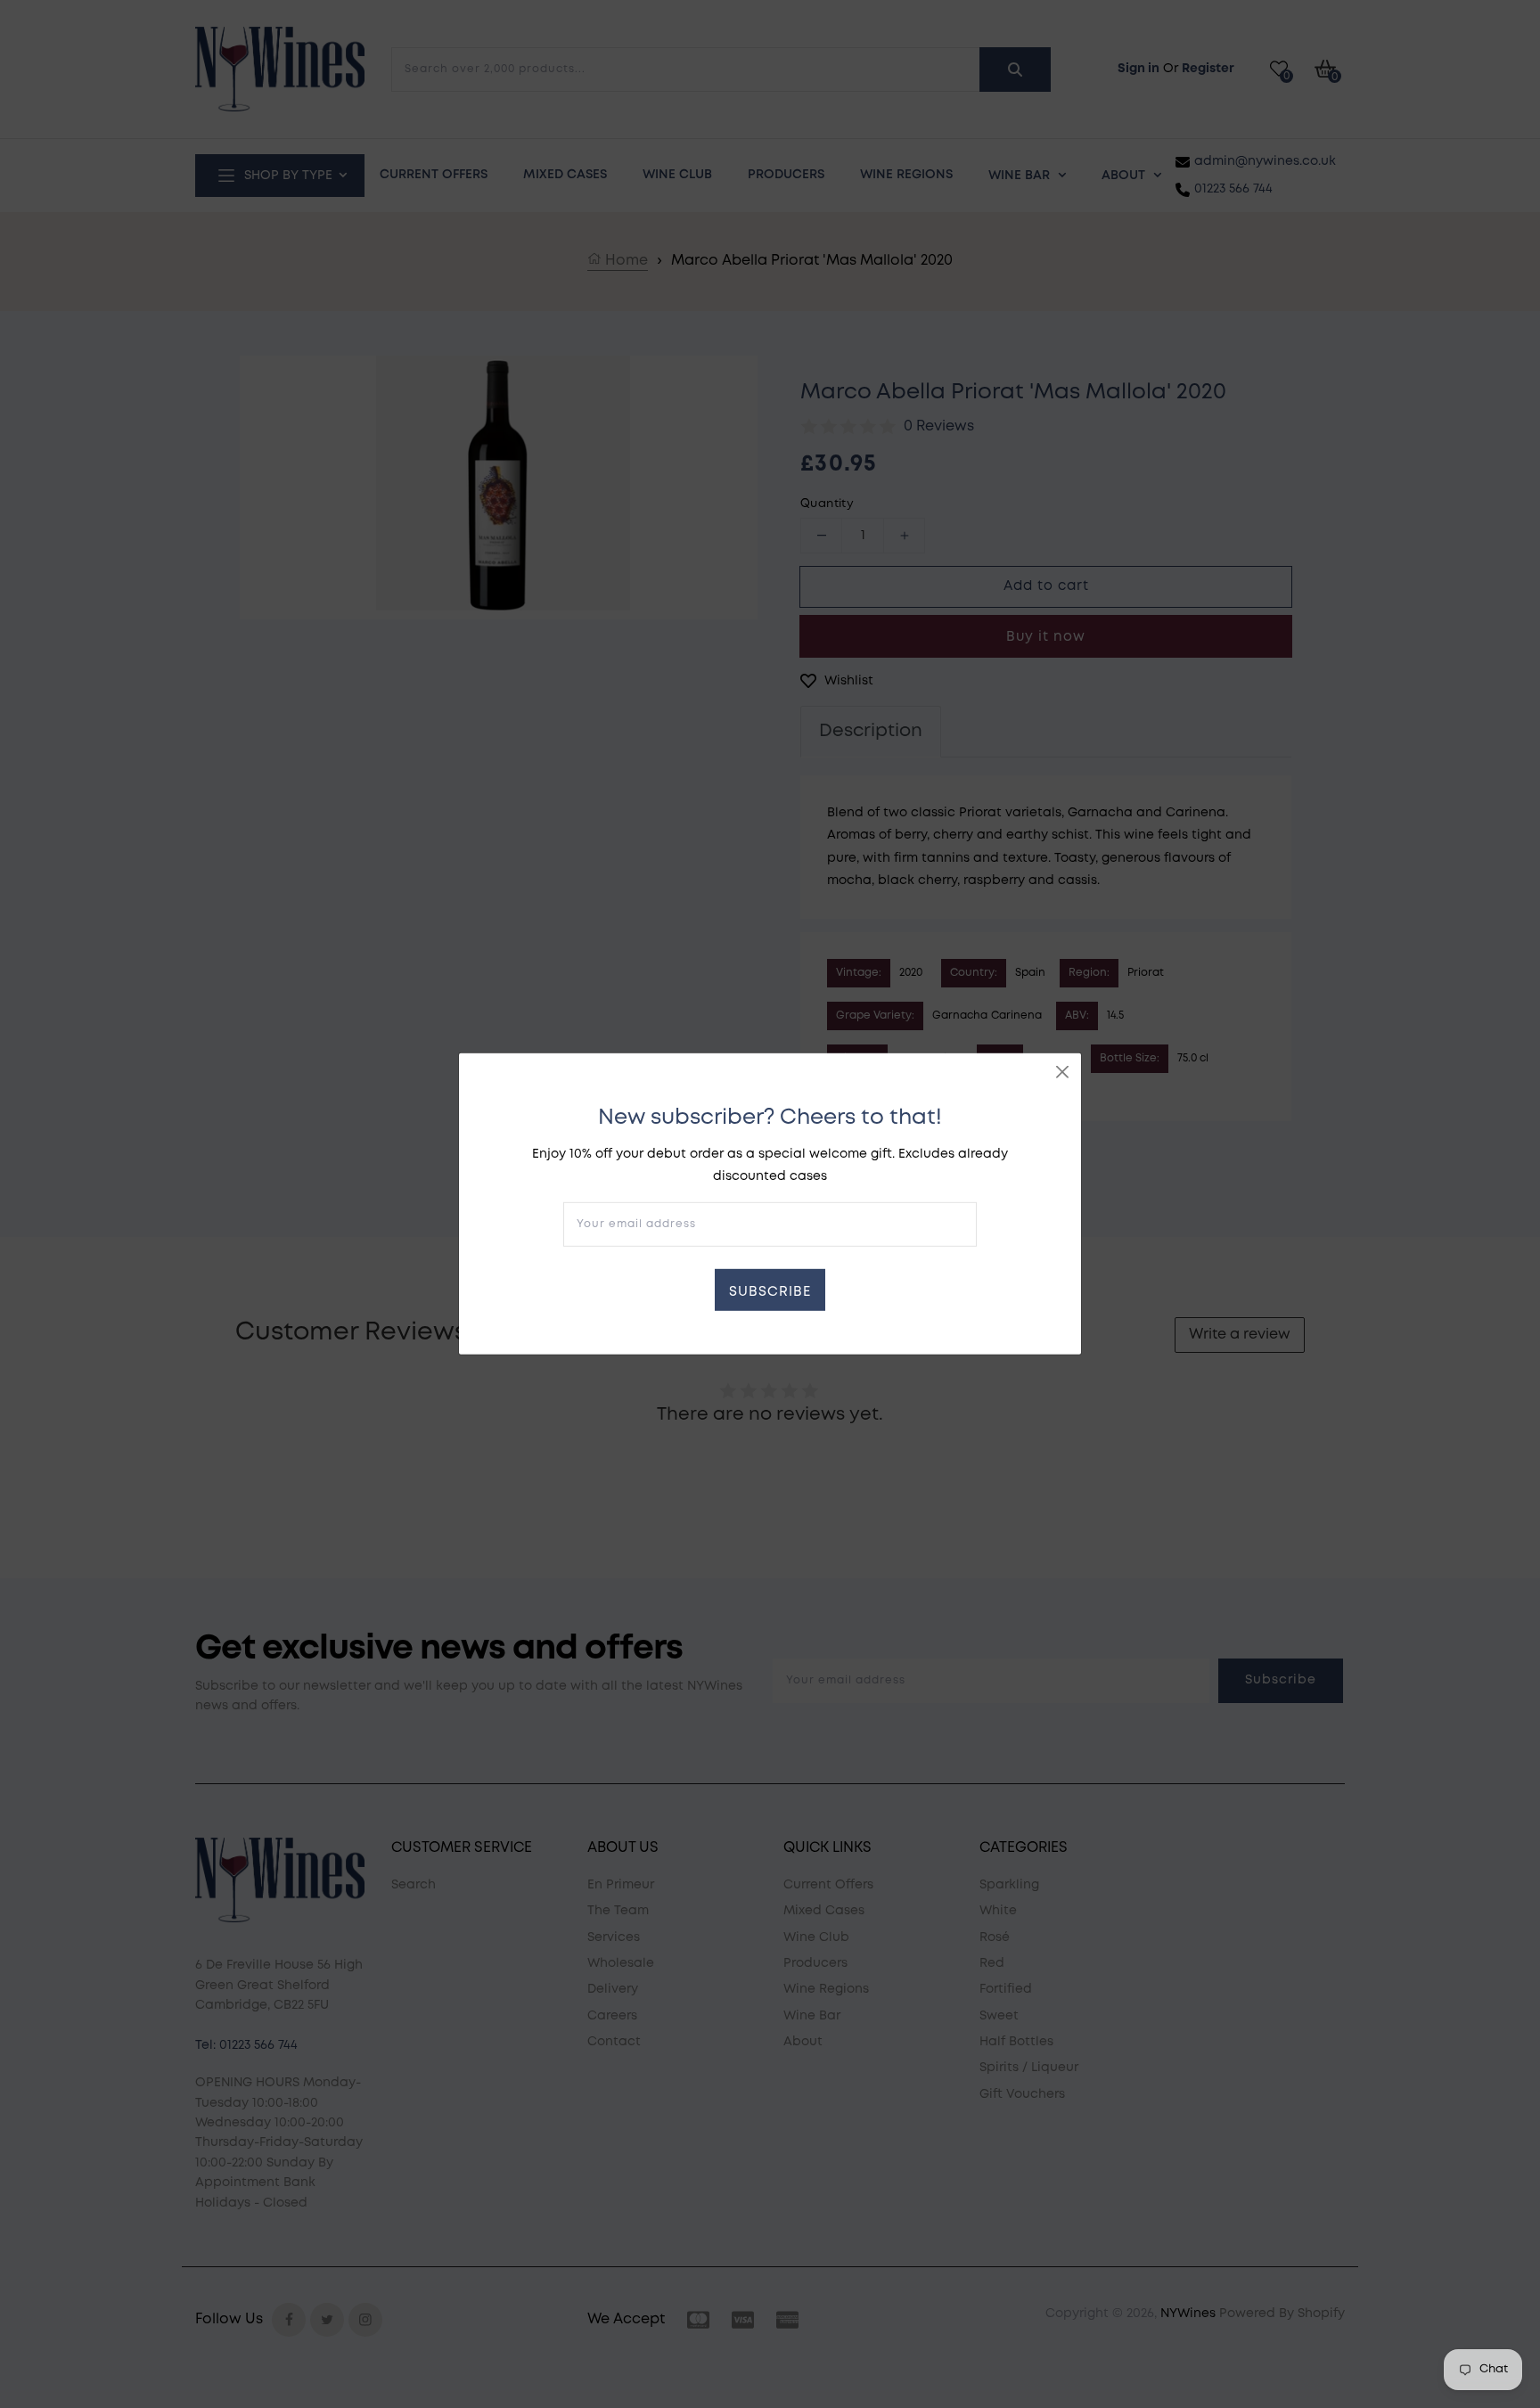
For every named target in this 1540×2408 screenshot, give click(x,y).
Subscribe (770, 1292)
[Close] (1062, 1072)
